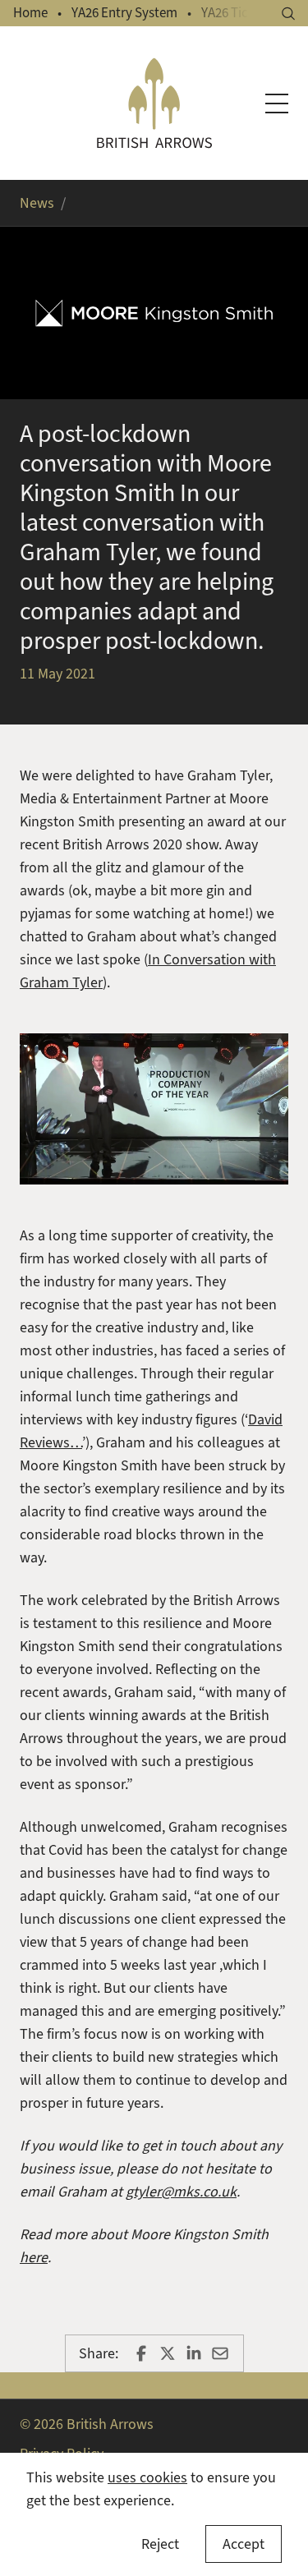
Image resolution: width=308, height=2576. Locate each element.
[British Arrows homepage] (154, 103)
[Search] (288, 14)
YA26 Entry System (124, 13)
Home (30, 13)
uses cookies (147, 2477)
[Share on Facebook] (141, 2353)
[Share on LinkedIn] (194, 2353)
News (37, 203)
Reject (160, 2544)
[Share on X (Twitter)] (168, 2353)
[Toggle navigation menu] (277, 103)
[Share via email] (220, 2353)
